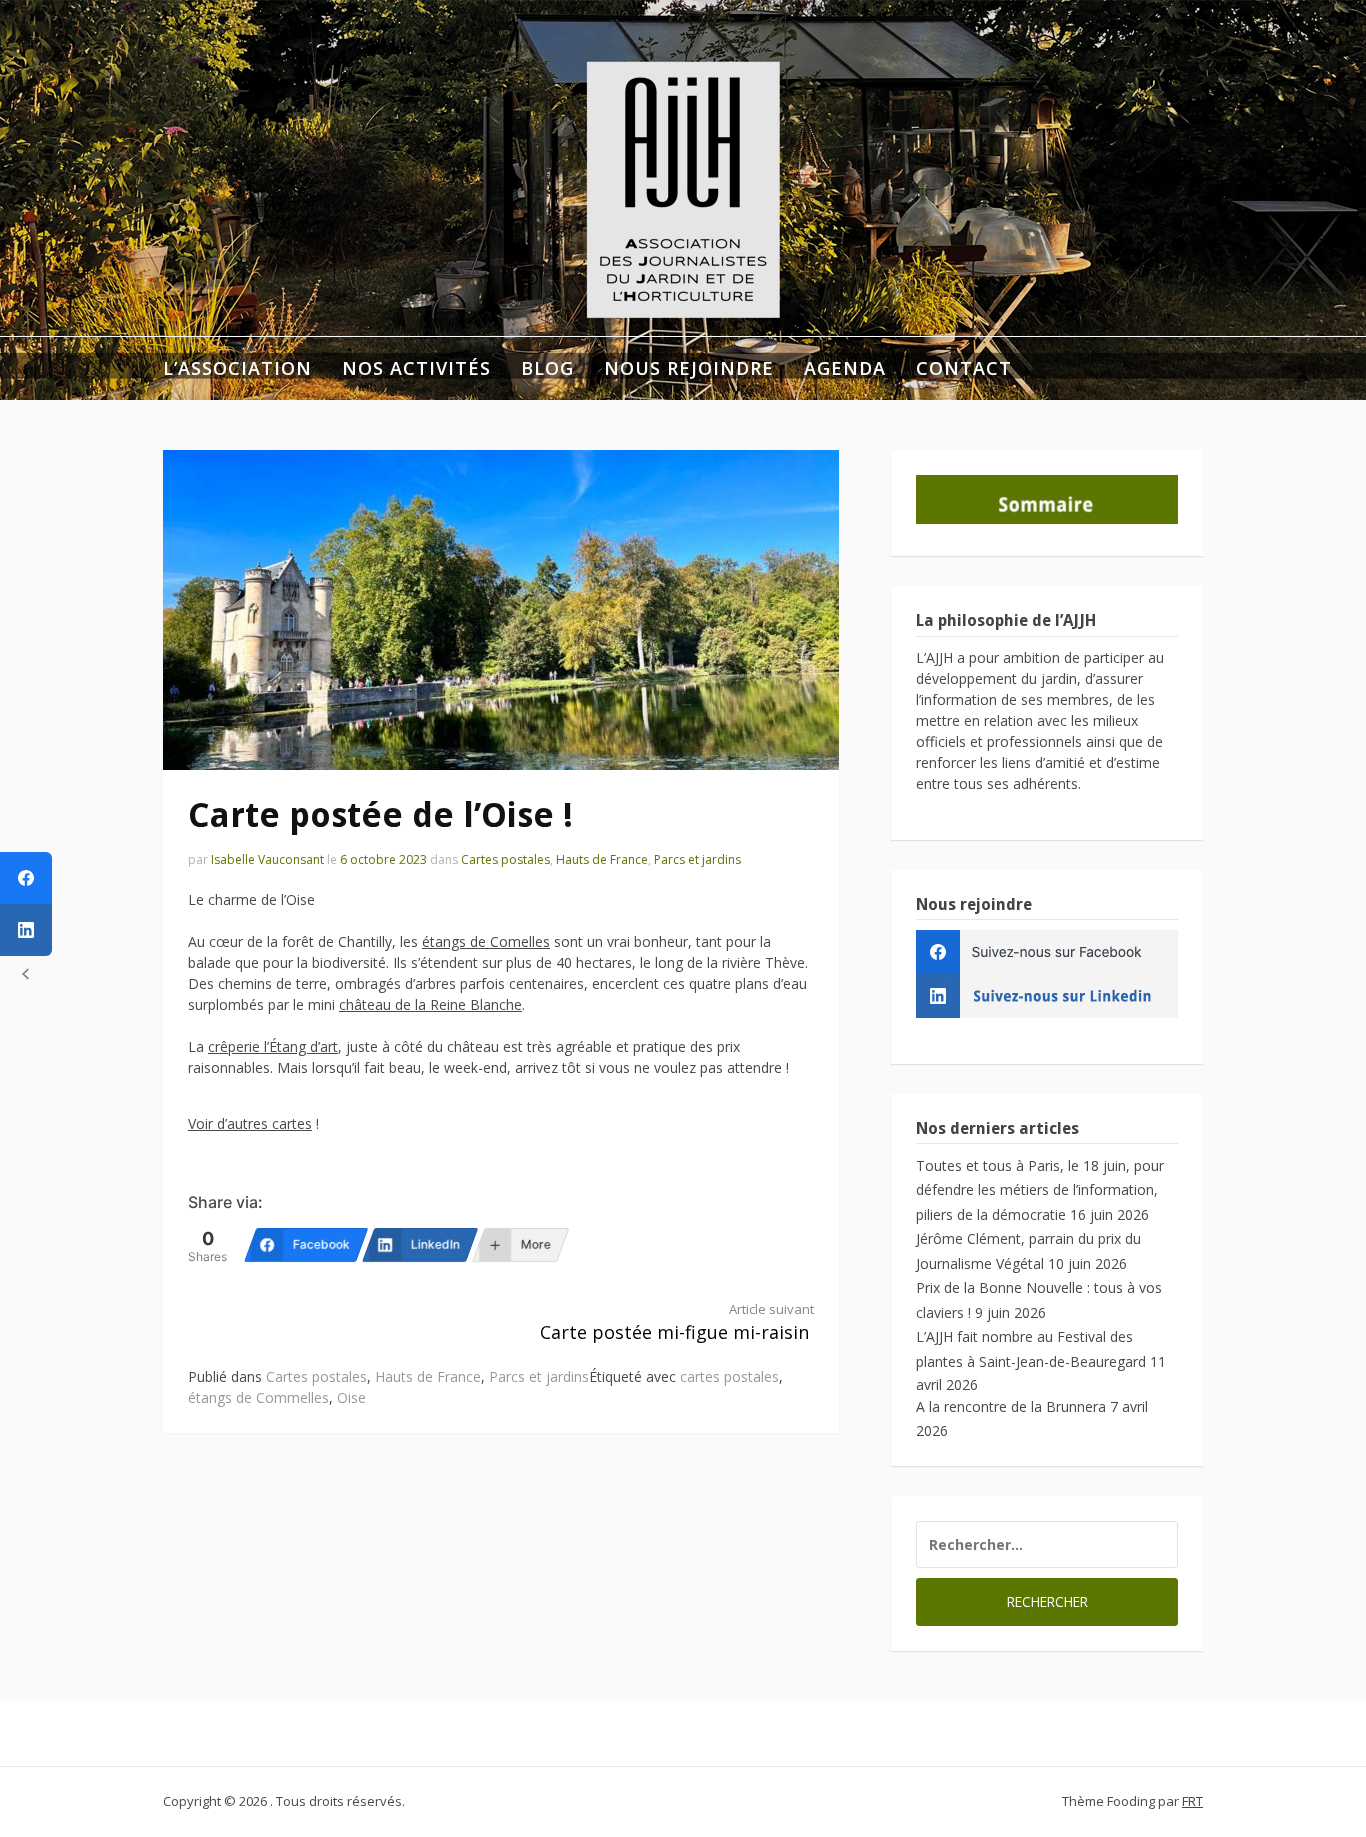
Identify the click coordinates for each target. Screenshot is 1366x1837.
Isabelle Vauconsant (267, 859)
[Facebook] (26, 878)
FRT (1192, 1801)
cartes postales (729, 1376)
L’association (237, 368)
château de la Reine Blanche (430, 1004)
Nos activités (416, 368)
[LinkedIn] (26, 930)
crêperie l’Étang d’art (273, 1046)
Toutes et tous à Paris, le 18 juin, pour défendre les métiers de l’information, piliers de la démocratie (1040, 1190)
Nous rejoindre (689, 368)
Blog (547, 368)
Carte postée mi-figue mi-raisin (677, 1322)
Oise (351, 1397)
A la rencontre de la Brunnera (1011, 1406)
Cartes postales (505, 859)
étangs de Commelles (258, 1397)
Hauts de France (602, 859)
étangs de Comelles (486, 941)
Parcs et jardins (697, 859)
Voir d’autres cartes (250, 1123)
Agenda (845, 368)
